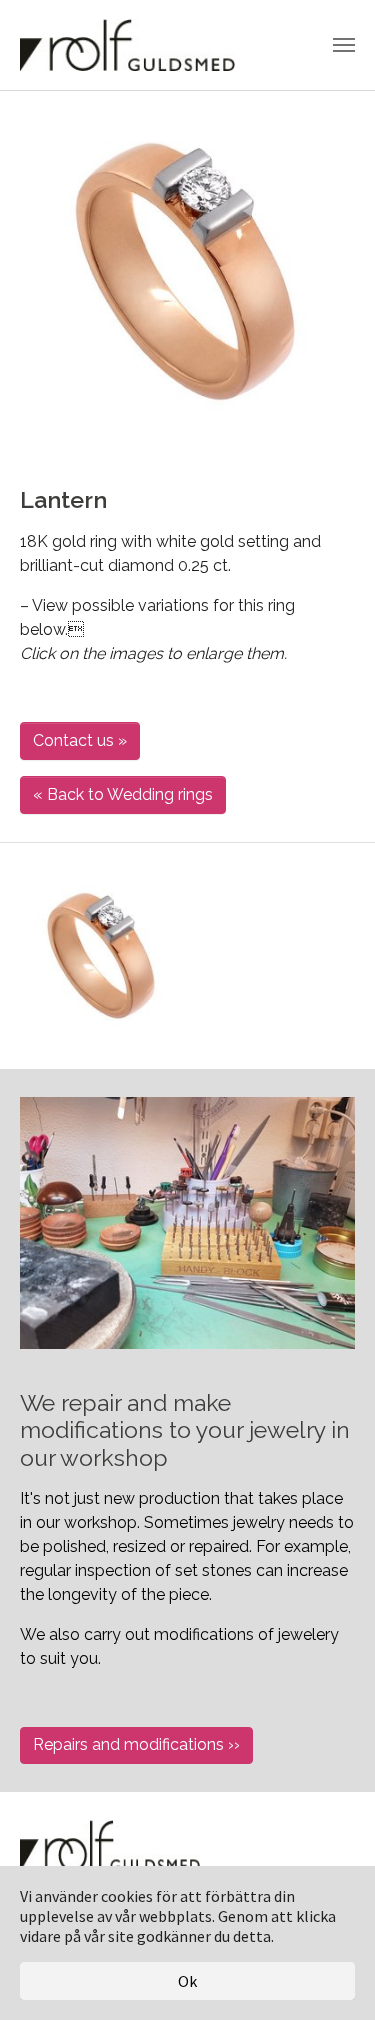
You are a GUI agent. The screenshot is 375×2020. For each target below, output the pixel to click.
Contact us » (80, 740)
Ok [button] (187, 1981)
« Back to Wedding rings (123, 794)
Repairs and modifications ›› (136, 1744)
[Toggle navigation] (344, 45)
